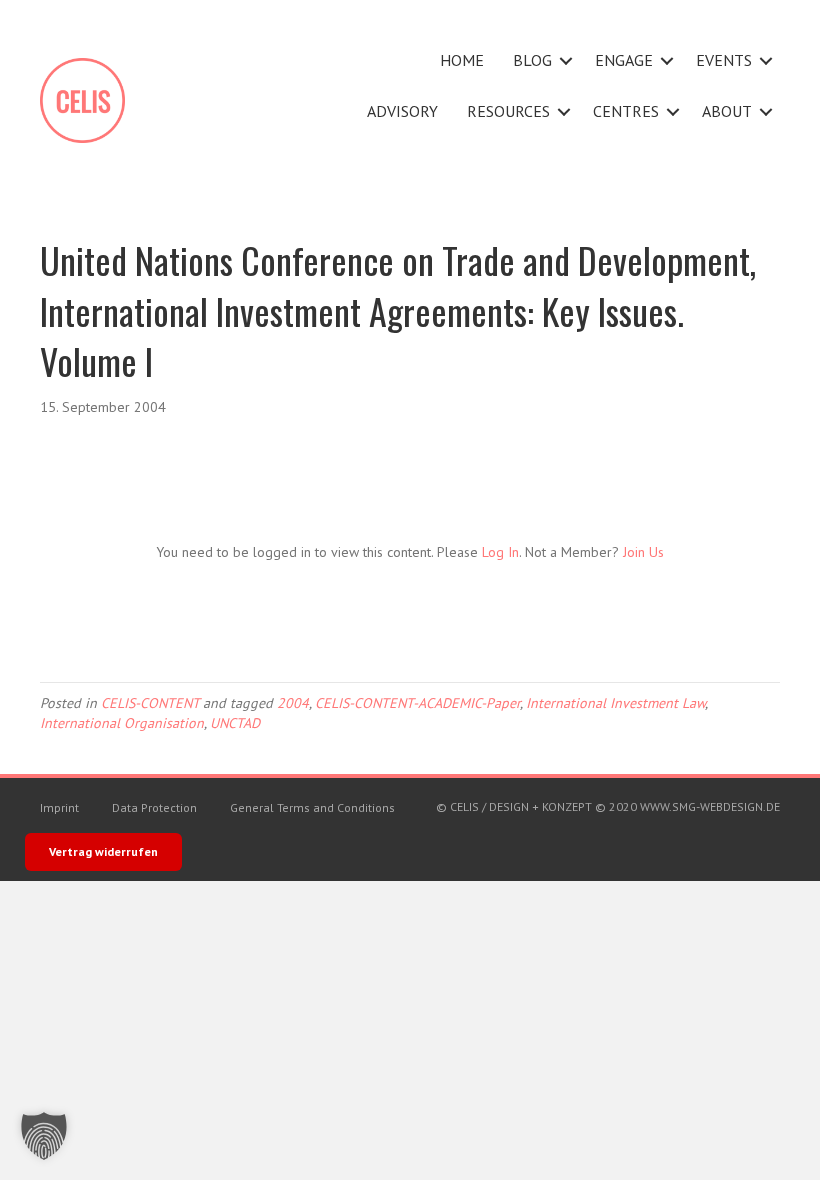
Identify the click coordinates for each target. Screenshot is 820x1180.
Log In (500, 552)
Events (724, 60)
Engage (624, 60)
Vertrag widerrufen (103, 851)
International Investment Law (615, 703)
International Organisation (122, 723)
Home (462, 60)
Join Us (643, 552)
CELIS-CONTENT (150, 703)
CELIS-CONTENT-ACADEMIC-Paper (417, 703)
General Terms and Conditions (312, 807)
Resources (508, 111)
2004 (293, 703)
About (727, 111)
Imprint (59, 807)
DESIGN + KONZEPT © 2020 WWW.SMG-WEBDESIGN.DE (634, 806)
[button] (566, 60)
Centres (626, 111)
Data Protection (154, 807)
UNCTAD (235, 723)
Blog (532, 60)
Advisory (402, 111)
